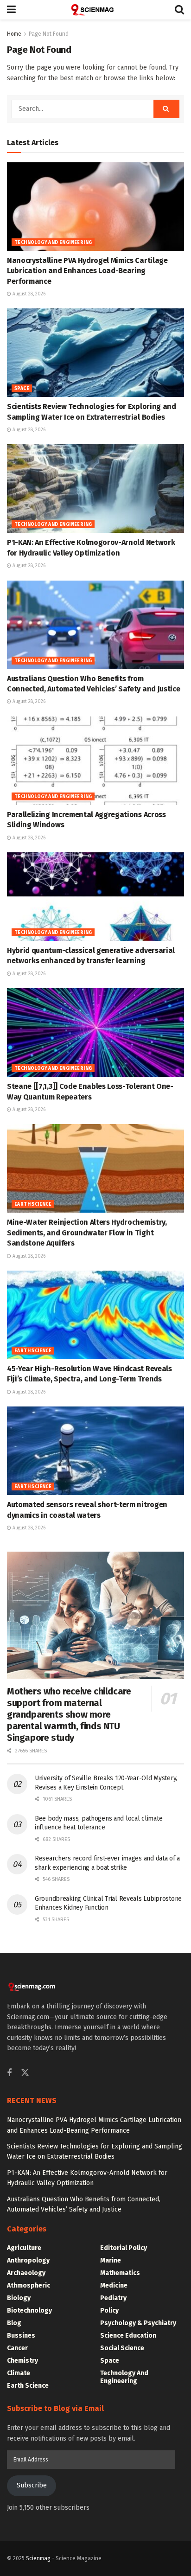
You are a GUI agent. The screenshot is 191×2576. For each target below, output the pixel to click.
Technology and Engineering (53, 243)
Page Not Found (49, 34)
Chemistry (22, 2361)
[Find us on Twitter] (25, 2073)
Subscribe (32, 2485)
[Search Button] (179, 10)
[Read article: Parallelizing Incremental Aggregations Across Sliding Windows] (95, 761)
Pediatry (113, 2298)
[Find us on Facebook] (9, 2073)
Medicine (114, 2285)
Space (22, 389)
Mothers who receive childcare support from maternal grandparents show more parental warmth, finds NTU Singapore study (69, 1714)
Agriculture (24, 2248)
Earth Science (33, 1204)
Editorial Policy (124, 2248)
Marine (111, 2260)
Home (14, 34)
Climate (19, 2373)
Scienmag (38, 2558)
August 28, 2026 (28, 294)
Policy (109, 2311)
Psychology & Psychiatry (138, 2323)
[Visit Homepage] (95, 10)
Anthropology (28, 2260)
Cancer (17, 2348)
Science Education (128, 2336)
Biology (19, 2298)
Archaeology (26, 2273)
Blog (14, 2323)
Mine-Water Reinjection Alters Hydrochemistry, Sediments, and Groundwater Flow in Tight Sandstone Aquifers (87, 1233)
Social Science (122, 2348)
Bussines (21, 2336)
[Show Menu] (11, 10)
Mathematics (120, 2273)
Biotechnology (29, 2311)
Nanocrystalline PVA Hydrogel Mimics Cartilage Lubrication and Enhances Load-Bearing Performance (87, 271)
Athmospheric (29, 2285)
